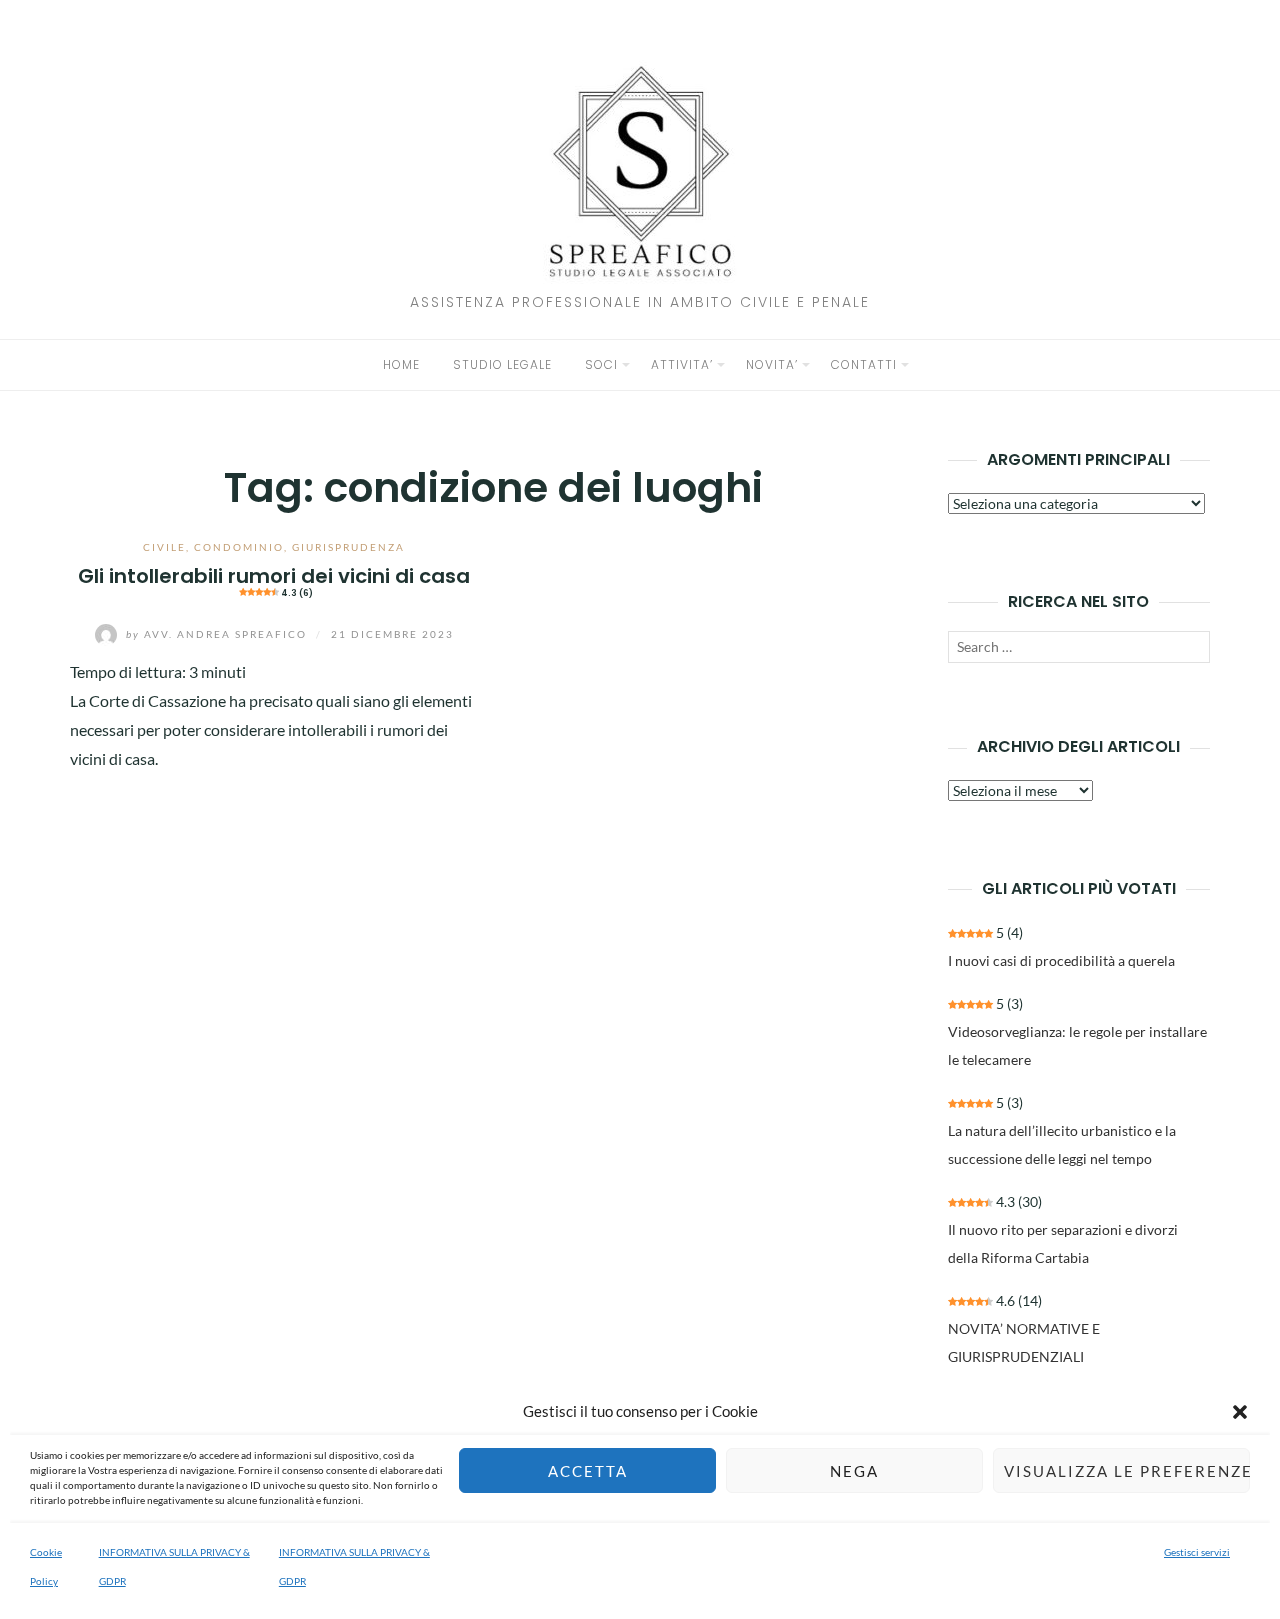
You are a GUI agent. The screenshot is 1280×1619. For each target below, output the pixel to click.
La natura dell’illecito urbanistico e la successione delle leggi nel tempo (1062, 1144)
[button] (1240, 1412)
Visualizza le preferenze (1127, 1471)
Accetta (588, 1471)
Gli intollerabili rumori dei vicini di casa (274, 580)
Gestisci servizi (1197, 1552)
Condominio (239, 547)
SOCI (601, 364)
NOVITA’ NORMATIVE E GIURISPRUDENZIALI (1024, 1342)
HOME (401, 364)
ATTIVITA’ (682, 364)
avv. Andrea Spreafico (218, 634)
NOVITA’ (772, 364)
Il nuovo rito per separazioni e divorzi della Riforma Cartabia (1063, 1243)
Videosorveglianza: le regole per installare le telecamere (1077, 1045)
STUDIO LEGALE (502, 364)
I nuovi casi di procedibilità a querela (1061, 960)
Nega (854, 1471)
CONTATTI (864, 364)
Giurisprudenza (348, 547)
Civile (164, 547)
